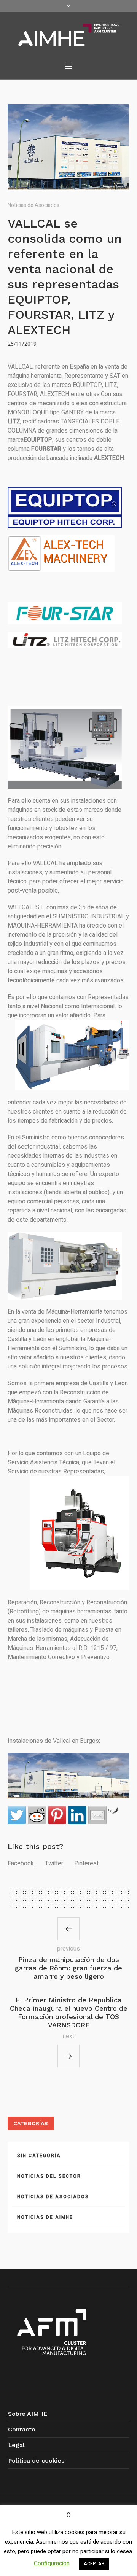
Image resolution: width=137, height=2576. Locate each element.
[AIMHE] (69, 35)
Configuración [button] (52, 2563)
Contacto (22, 2429)
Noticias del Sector (49, 2176)
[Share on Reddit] (37, 1815)
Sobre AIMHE (28, 2414)
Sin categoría (39, 2156)
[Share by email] (97, 1815)
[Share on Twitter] (17, 1815)
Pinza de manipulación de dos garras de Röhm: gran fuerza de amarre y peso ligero (68, 1968)
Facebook (21, 1863)
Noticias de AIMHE (45, 2217)
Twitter (54, 1863)
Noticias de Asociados (33, 205)
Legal (16, 2445)
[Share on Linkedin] (77, 1815)
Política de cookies (36, 2461)
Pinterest (86, 1863)
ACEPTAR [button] (94, 2564)
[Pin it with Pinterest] (57, 1815)
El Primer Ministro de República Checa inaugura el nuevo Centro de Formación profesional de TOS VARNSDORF (69, 2012)
